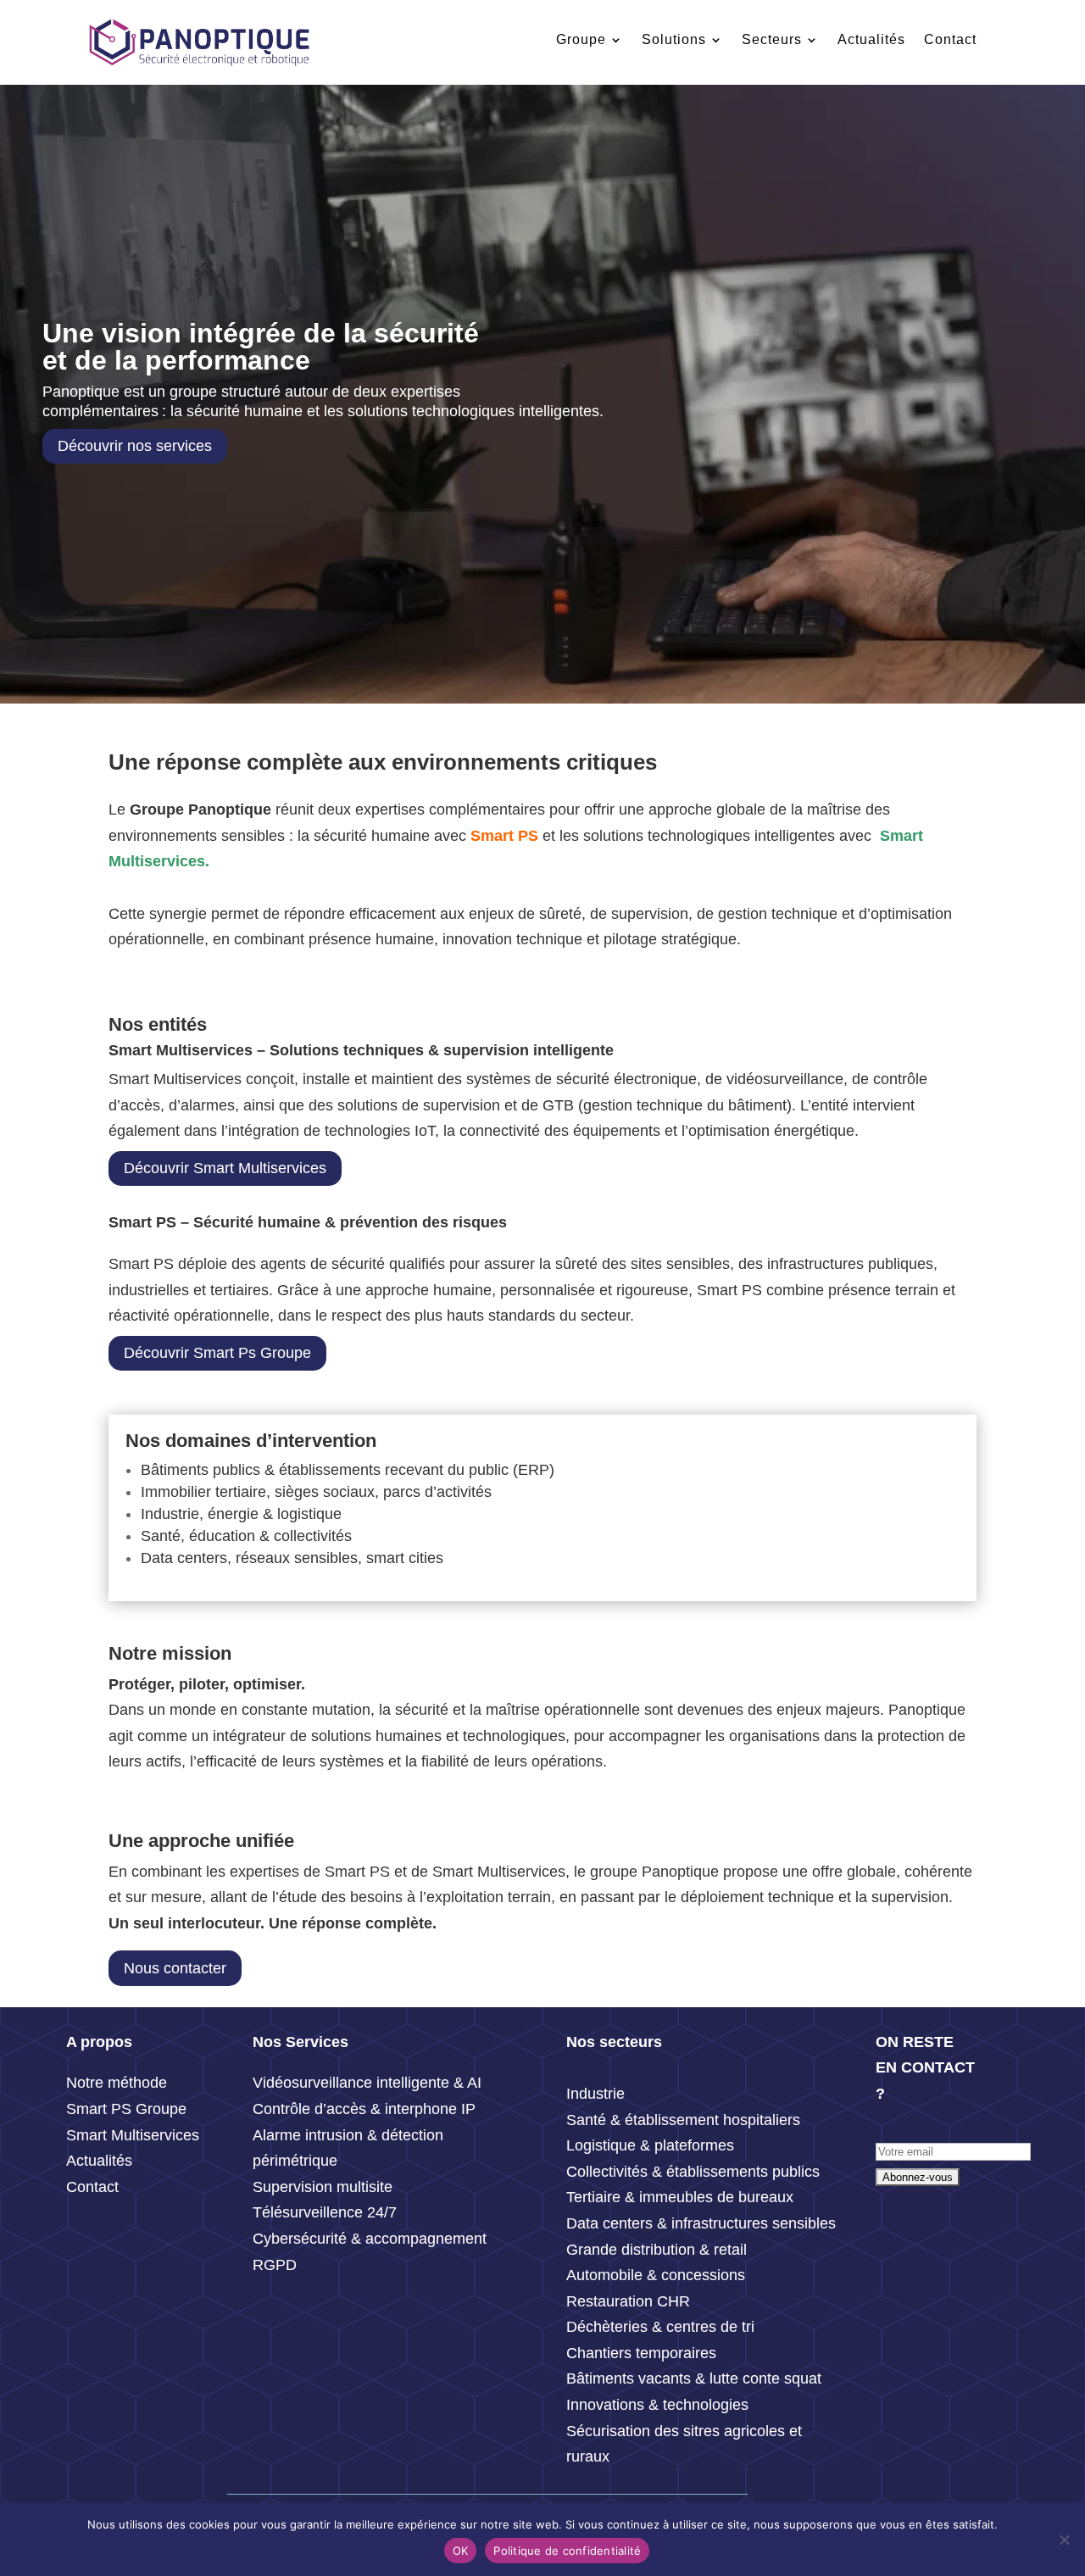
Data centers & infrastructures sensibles (701, 2223)
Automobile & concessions (656, 2275)
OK (461, 2551)
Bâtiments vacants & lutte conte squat (694, 2378)
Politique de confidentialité (567, 2551)
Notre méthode (117, 2083)
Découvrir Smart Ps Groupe (217, 1353)
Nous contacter (175, 1968)
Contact (950, 39)
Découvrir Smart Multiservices (225, 1168)
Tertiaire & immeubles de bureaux (682, 2197)
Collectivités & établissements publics (693, 2172)
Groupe (581, 39)
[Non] (1064, 2540)
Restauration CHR (628, 2301)
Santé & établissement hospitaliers (683, 2120)
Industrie (595, 2094)
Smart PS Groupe (126, 2109)
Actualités (871, 39)
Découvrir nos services (135, 446)
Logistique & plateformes (650, 2145)
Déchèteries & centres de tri (660, 2327)
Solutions (674, 39)
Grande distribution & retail (657, 2250)
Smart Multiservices (133, 2135)
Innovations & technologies (657, 2405)
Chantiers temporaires (641, 2353)
